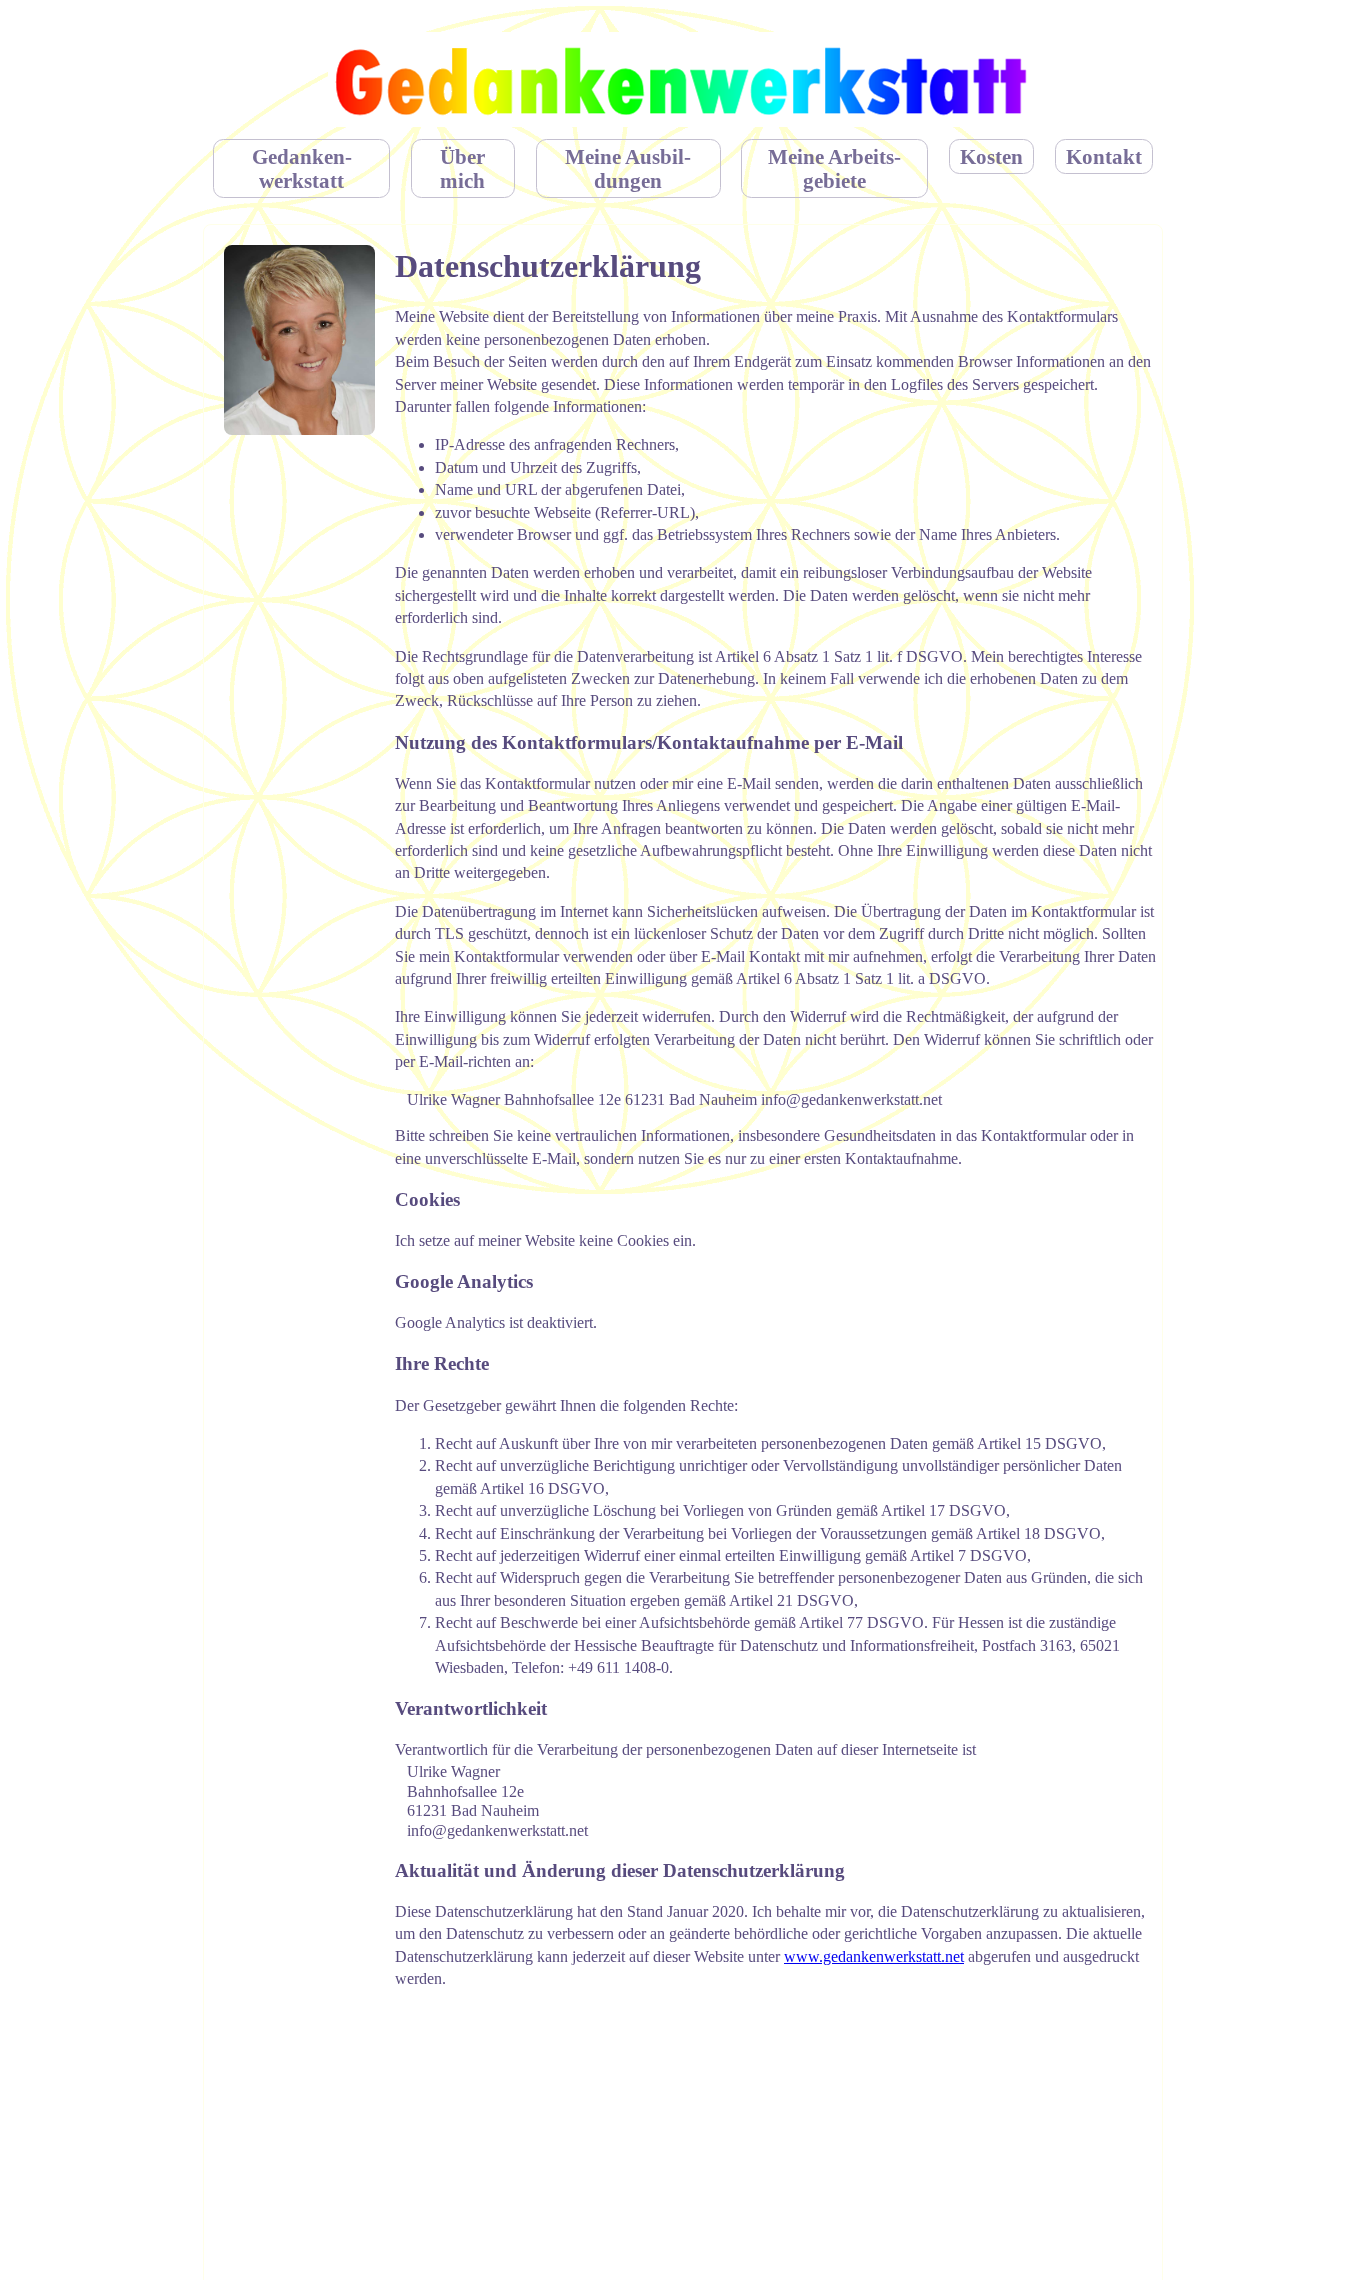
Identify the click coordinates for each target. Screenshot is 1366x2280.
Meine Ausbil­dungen (628, 168)
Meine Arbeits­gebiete (834, 168)
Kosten (991, 156)
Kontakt (1104, 156)
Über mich (462, 168)
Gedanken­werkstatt (302, 168)
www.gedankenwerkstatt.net (874, 1956)
